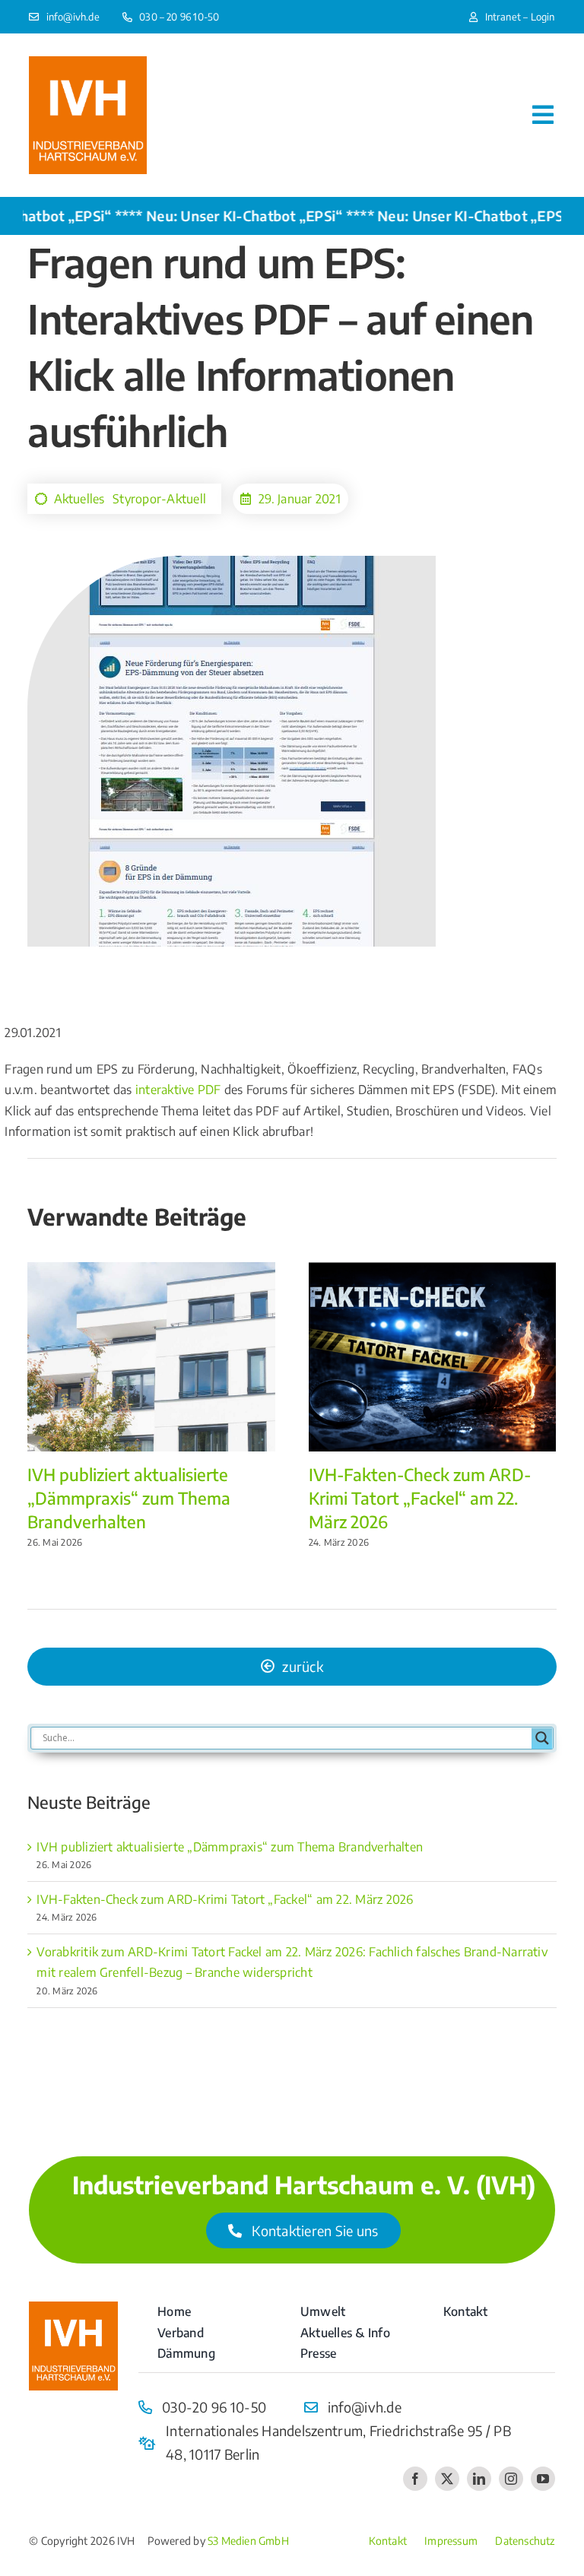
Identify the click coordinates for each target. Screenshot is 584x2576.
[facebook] (415, 2479)
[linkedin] (479, 2479)
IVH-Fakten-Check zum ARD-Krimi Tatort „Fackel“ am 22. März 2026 (420, 1498)
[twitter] (447, 2479)
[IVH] (88, 62)
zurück (303, 1666)
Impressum (451, 2541)
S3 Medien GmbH (248, 2541)
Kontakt (388, 2541)
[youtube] (543, 2479)
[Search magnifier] (542, 1738)
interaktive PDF (178, 1090)
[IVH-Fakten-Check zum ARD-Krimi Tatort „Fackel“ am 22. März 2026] (433, 1270)
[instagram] (511, 2479)
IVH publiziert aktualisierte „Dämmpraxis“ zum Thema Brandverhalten (129, 1498)
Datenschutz (525, 2541)
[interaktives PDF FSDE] (73, 2308)
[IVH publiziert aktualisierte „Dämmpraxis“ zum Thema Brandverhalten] (151, 1270)
